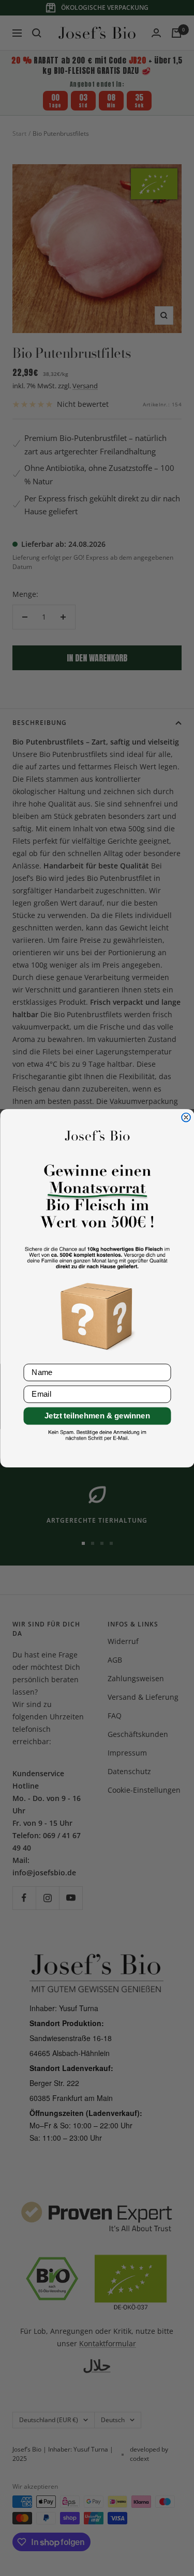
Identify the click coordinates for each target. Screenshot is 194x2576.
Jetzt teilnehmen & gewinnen (97, 1416)
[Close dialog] (186, 1117)
